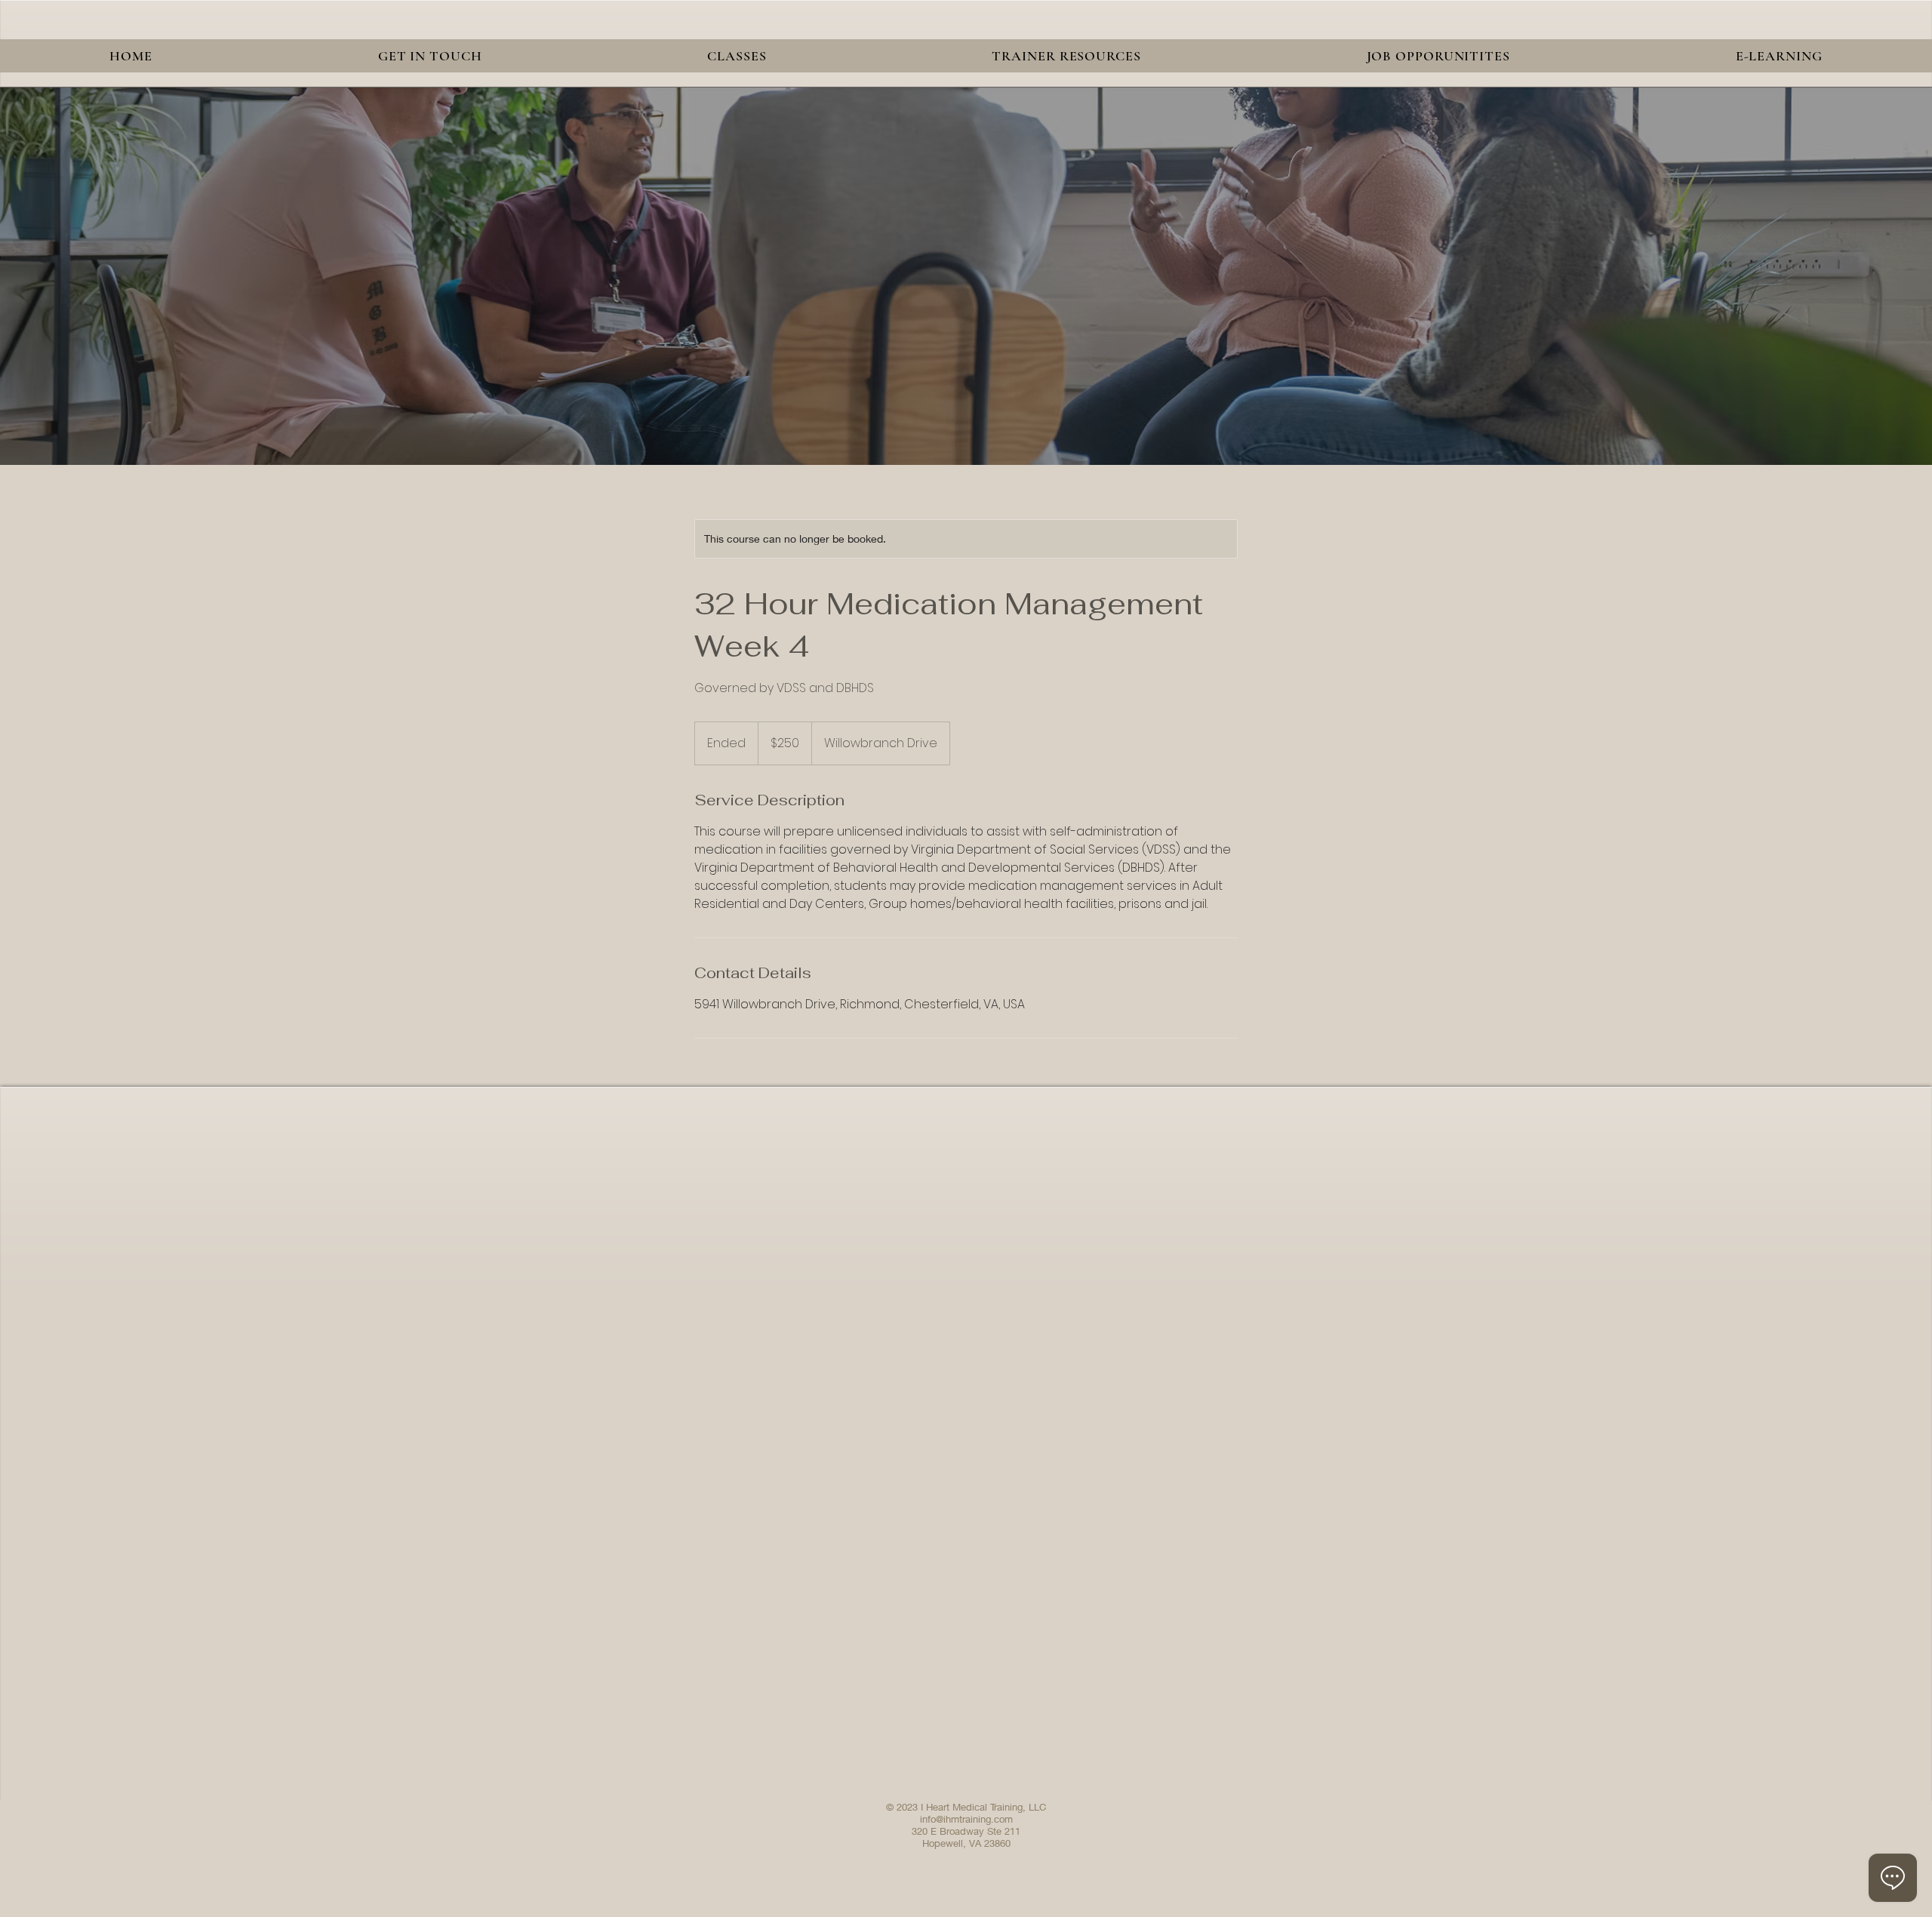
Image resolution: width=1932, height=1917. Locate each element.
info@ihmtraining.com (966, 1819)
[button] (737, 56)
